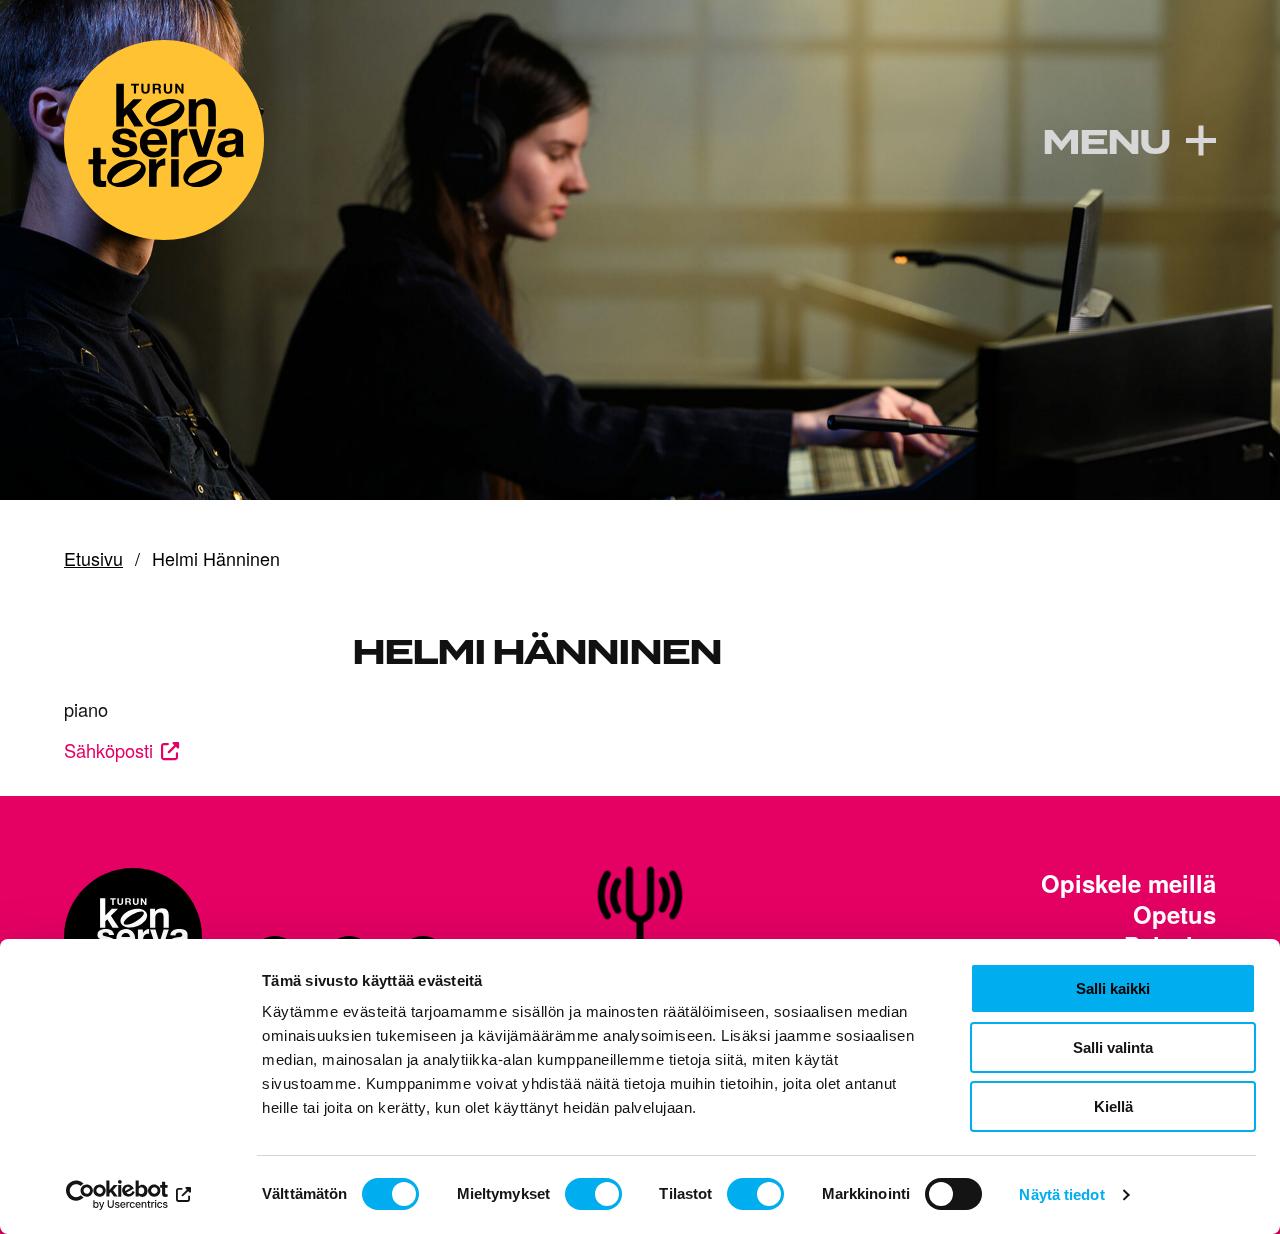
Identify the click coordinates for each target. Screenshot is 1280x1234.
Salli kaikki (1113, 988)
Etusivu (93, 559)
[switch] (593, 1194)
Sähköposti (108, 750)
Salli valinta (1113, 1047)
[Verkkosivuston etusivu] (164, 140)
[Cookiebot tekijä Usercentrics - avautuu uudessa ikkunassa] (129, 1195)
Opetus (1174, 914)
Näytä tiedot (1061, 1194)
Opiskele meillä (1128, 883)
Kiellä (1113, 1106)
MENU (1106, 142)
